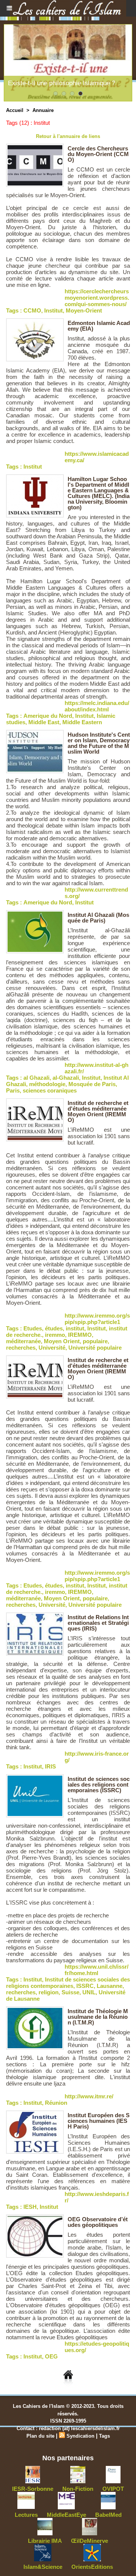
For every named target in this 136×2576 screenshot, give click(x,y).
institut (75, 1328)
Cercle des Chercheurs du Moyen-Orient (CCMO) (98, 154)
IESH (30, 2207)
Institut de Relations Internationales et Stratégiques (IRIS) (98, 1623)
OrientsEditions (92, 2567)
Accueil (15, 110)
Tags (104, 2436)
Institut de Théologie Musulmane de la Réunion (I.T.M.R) (98, 2017)
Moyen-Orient (84, 310)
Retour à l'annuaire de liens (68, 136)
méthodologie (47, 1084)
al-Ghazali (66, 1078)
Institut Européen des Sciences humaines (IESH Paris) (99, 2121)
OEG (51, 2356)
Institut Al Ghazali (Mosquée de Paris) (98, 918)
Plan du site (40, 2436)
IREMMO (80, 1335)
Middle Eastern (82, 722)
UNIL (89, 1992)
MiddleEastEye (66, 2515)
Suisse (70, 1992)
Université (52, 1348)
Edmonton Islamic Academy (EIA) (99, 326)
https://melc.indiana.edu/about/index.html (97, 706)
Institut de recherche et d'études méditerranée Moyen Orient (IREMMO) (98, 1111)
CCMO (32, 310)
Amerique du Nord (48, 716)
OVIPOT (113, 2489)
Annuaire (43, 110)
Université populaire (95, 1348)
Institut (53, 310)
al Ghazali (36, 1078)
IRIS (50, 1766)
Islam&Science (43, 2567)
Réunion (56, 2103)
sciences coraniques (50, 1090)
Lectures (26, 2515)
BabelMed (108, 2515)
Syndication (80, 2436)
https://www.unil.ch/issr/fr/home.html (97, 1970)
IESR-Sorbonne (33, 2489)
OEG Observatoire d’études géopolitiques (98, 2222)
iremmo (55, 1335)
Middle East (44, 722)
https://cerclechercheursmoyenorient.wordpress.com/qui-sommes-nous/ (97, 298)
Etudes (33, 1328)
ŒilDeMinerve (90, 2541)
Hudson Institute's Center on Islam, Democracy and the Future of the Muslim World (99, 743)
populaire (95, 1341)
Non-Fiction (78, 2489)
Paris (13, 1090)
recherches (21, 1348)
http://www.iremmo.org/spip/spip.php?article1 (97, 1319)
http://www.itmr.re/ (89, 2096)
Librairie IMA (45, 2541)
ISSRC (85, 1986)
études (54, 1328)
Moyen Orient (62, 1341)
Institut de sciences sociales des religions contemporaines (68, 1983)
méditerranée (23, 1341)
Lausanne (110, 1986)
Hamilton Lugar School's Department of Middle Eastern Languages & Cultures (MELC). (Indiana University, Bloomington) (99, 493)
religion (49, 1992)
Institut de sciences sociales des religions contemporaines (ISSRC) (99, 1785)
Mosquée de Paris (92, 1084)
